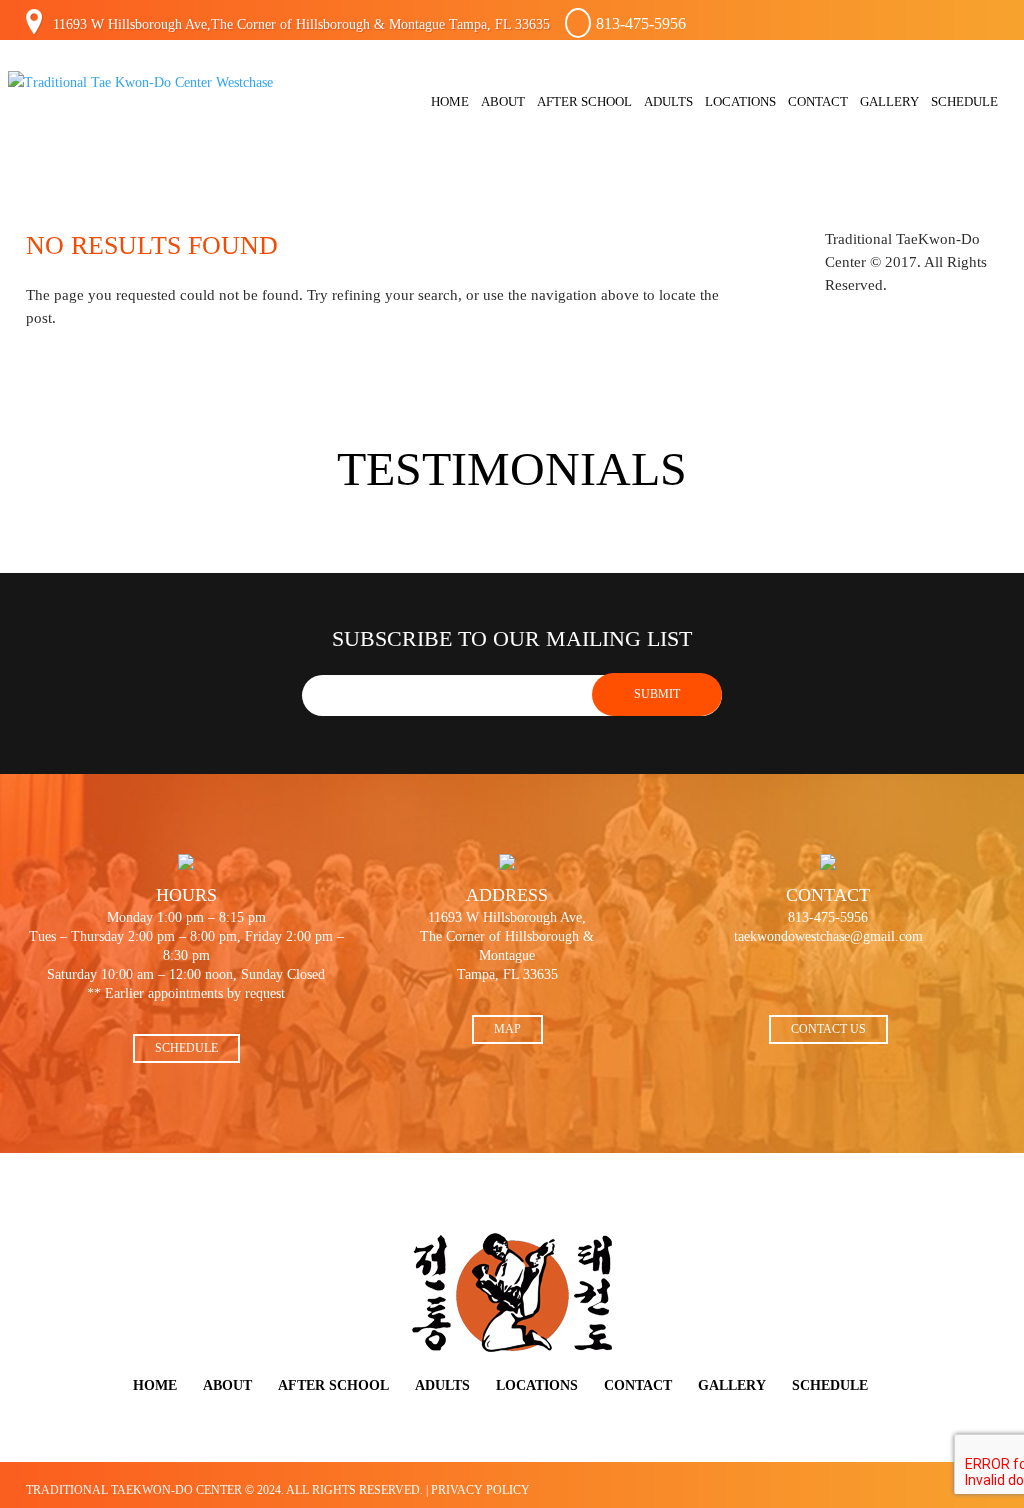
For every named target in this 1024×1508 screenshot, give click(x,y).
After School (584, 102)
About (503, 102)
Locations (740, 102)
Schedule (964, 102)
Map (507, 1029)
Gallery (889, 102)
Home (450, 102)
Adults (668, 102)
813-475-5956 (641, 23)
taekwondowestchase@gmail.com (828, 936)
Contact (818, 102)
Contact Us (828, 1029)
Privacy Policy (480, 1490)
